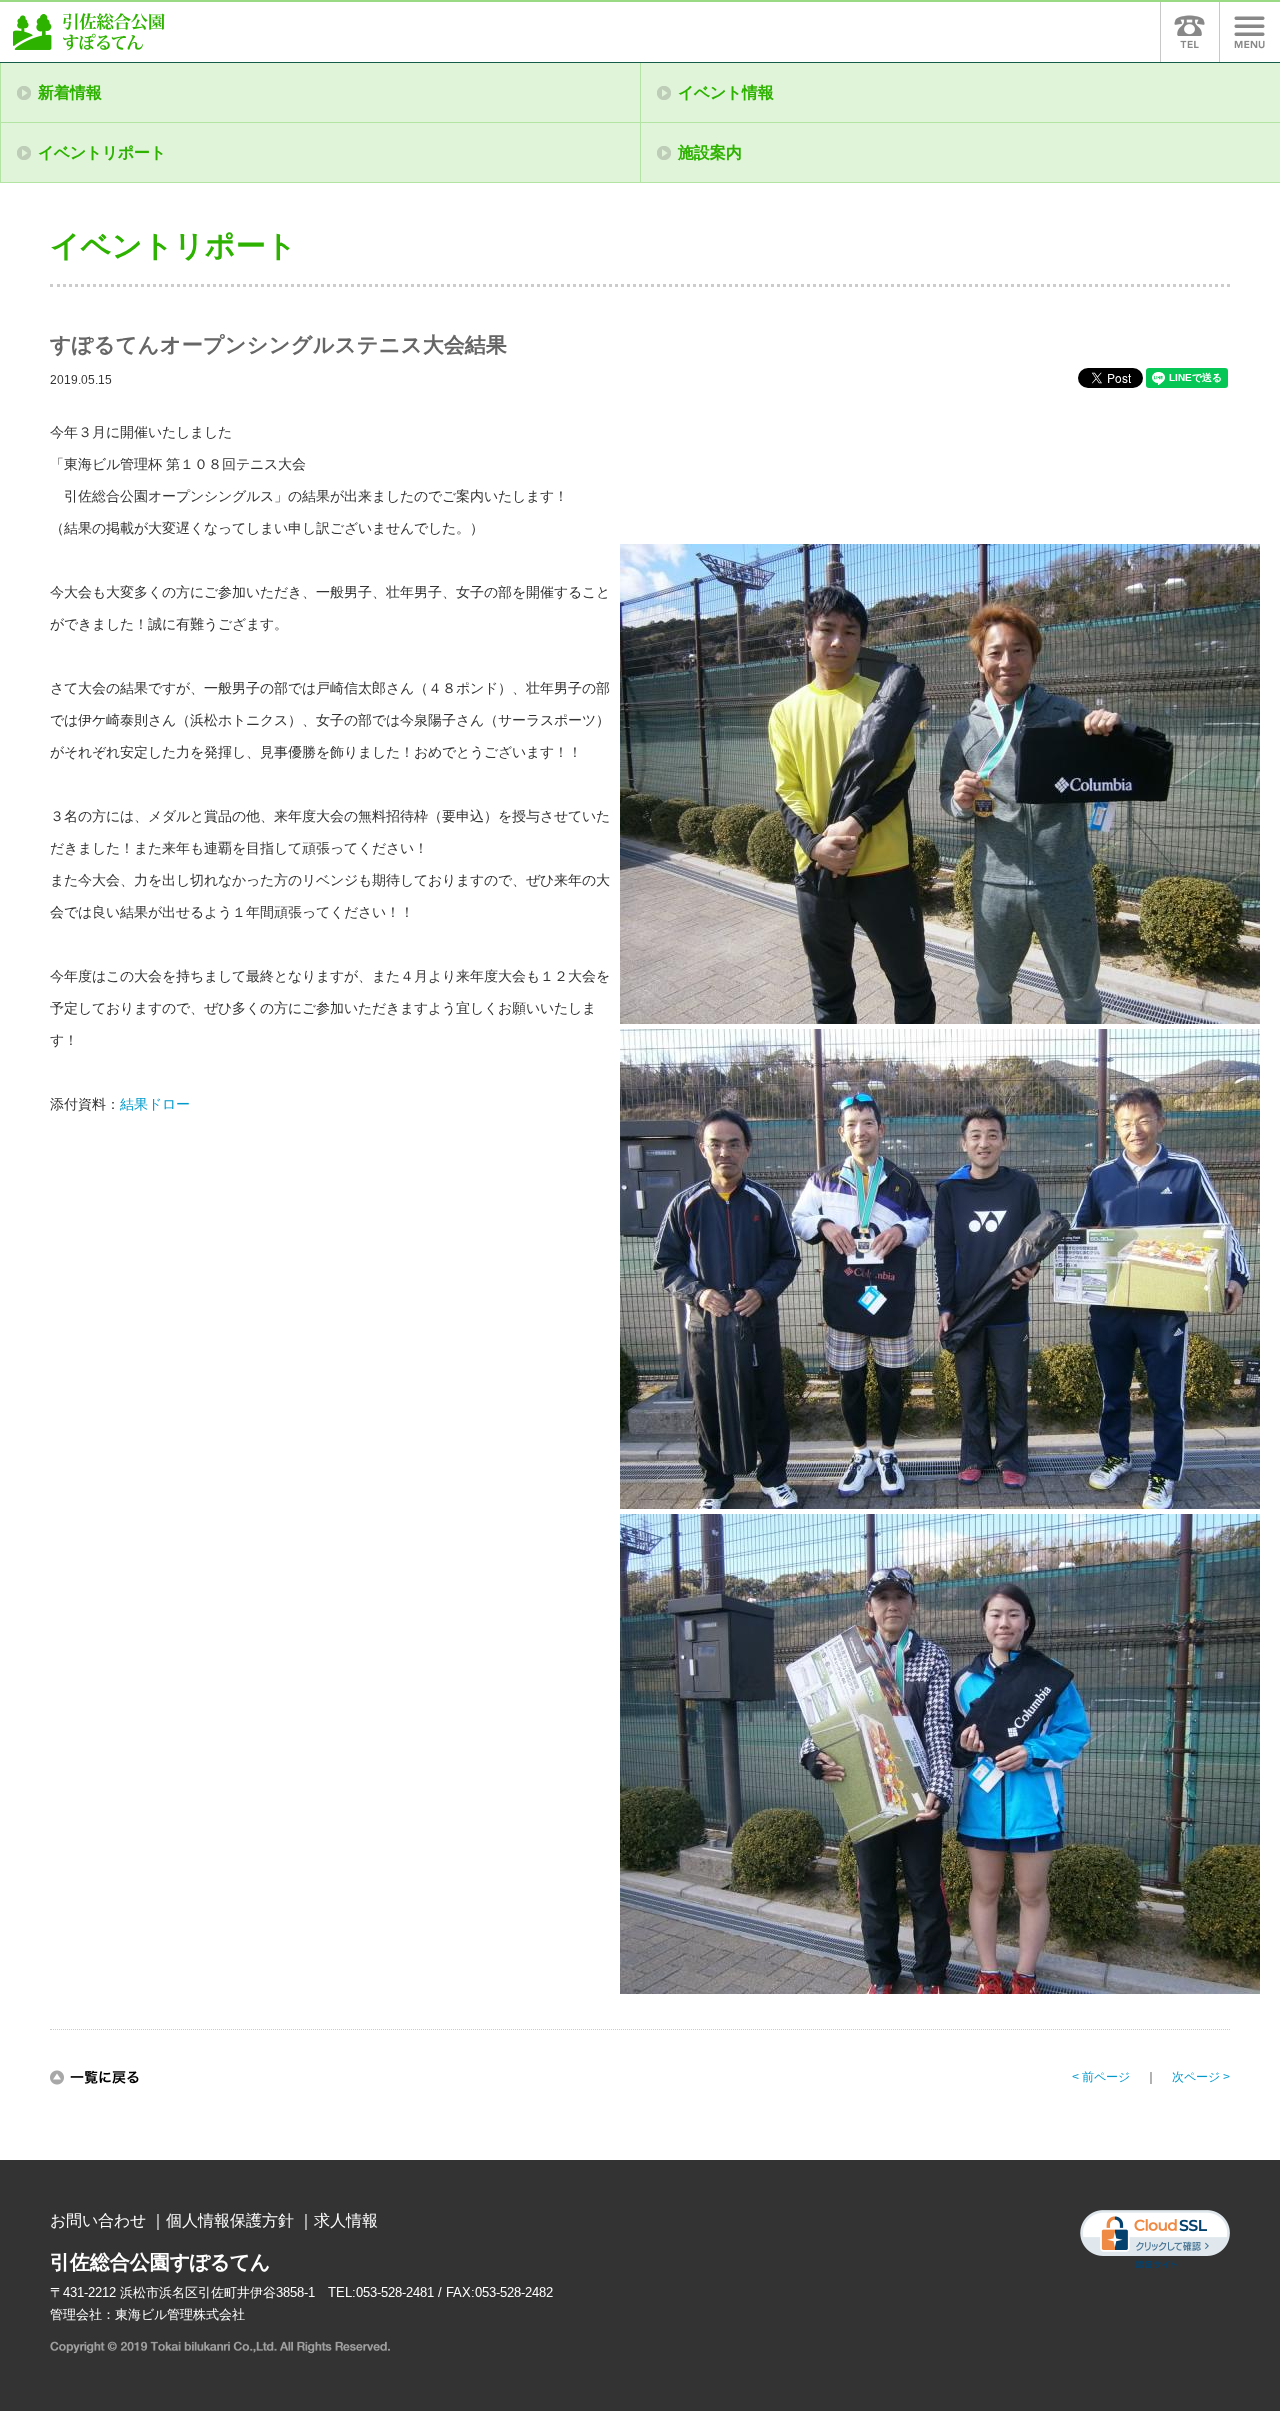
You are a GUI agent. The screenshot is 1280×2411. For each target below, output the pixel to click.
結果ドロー (155, 1104)
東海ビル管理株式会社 (180, 2314)
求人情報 (346, 2220)
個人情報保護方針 (230, 2220)
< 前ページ (1101, 2077)
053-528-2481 (395, 2292)
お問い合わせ (98, 2220)
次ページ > (1201, 2077)
